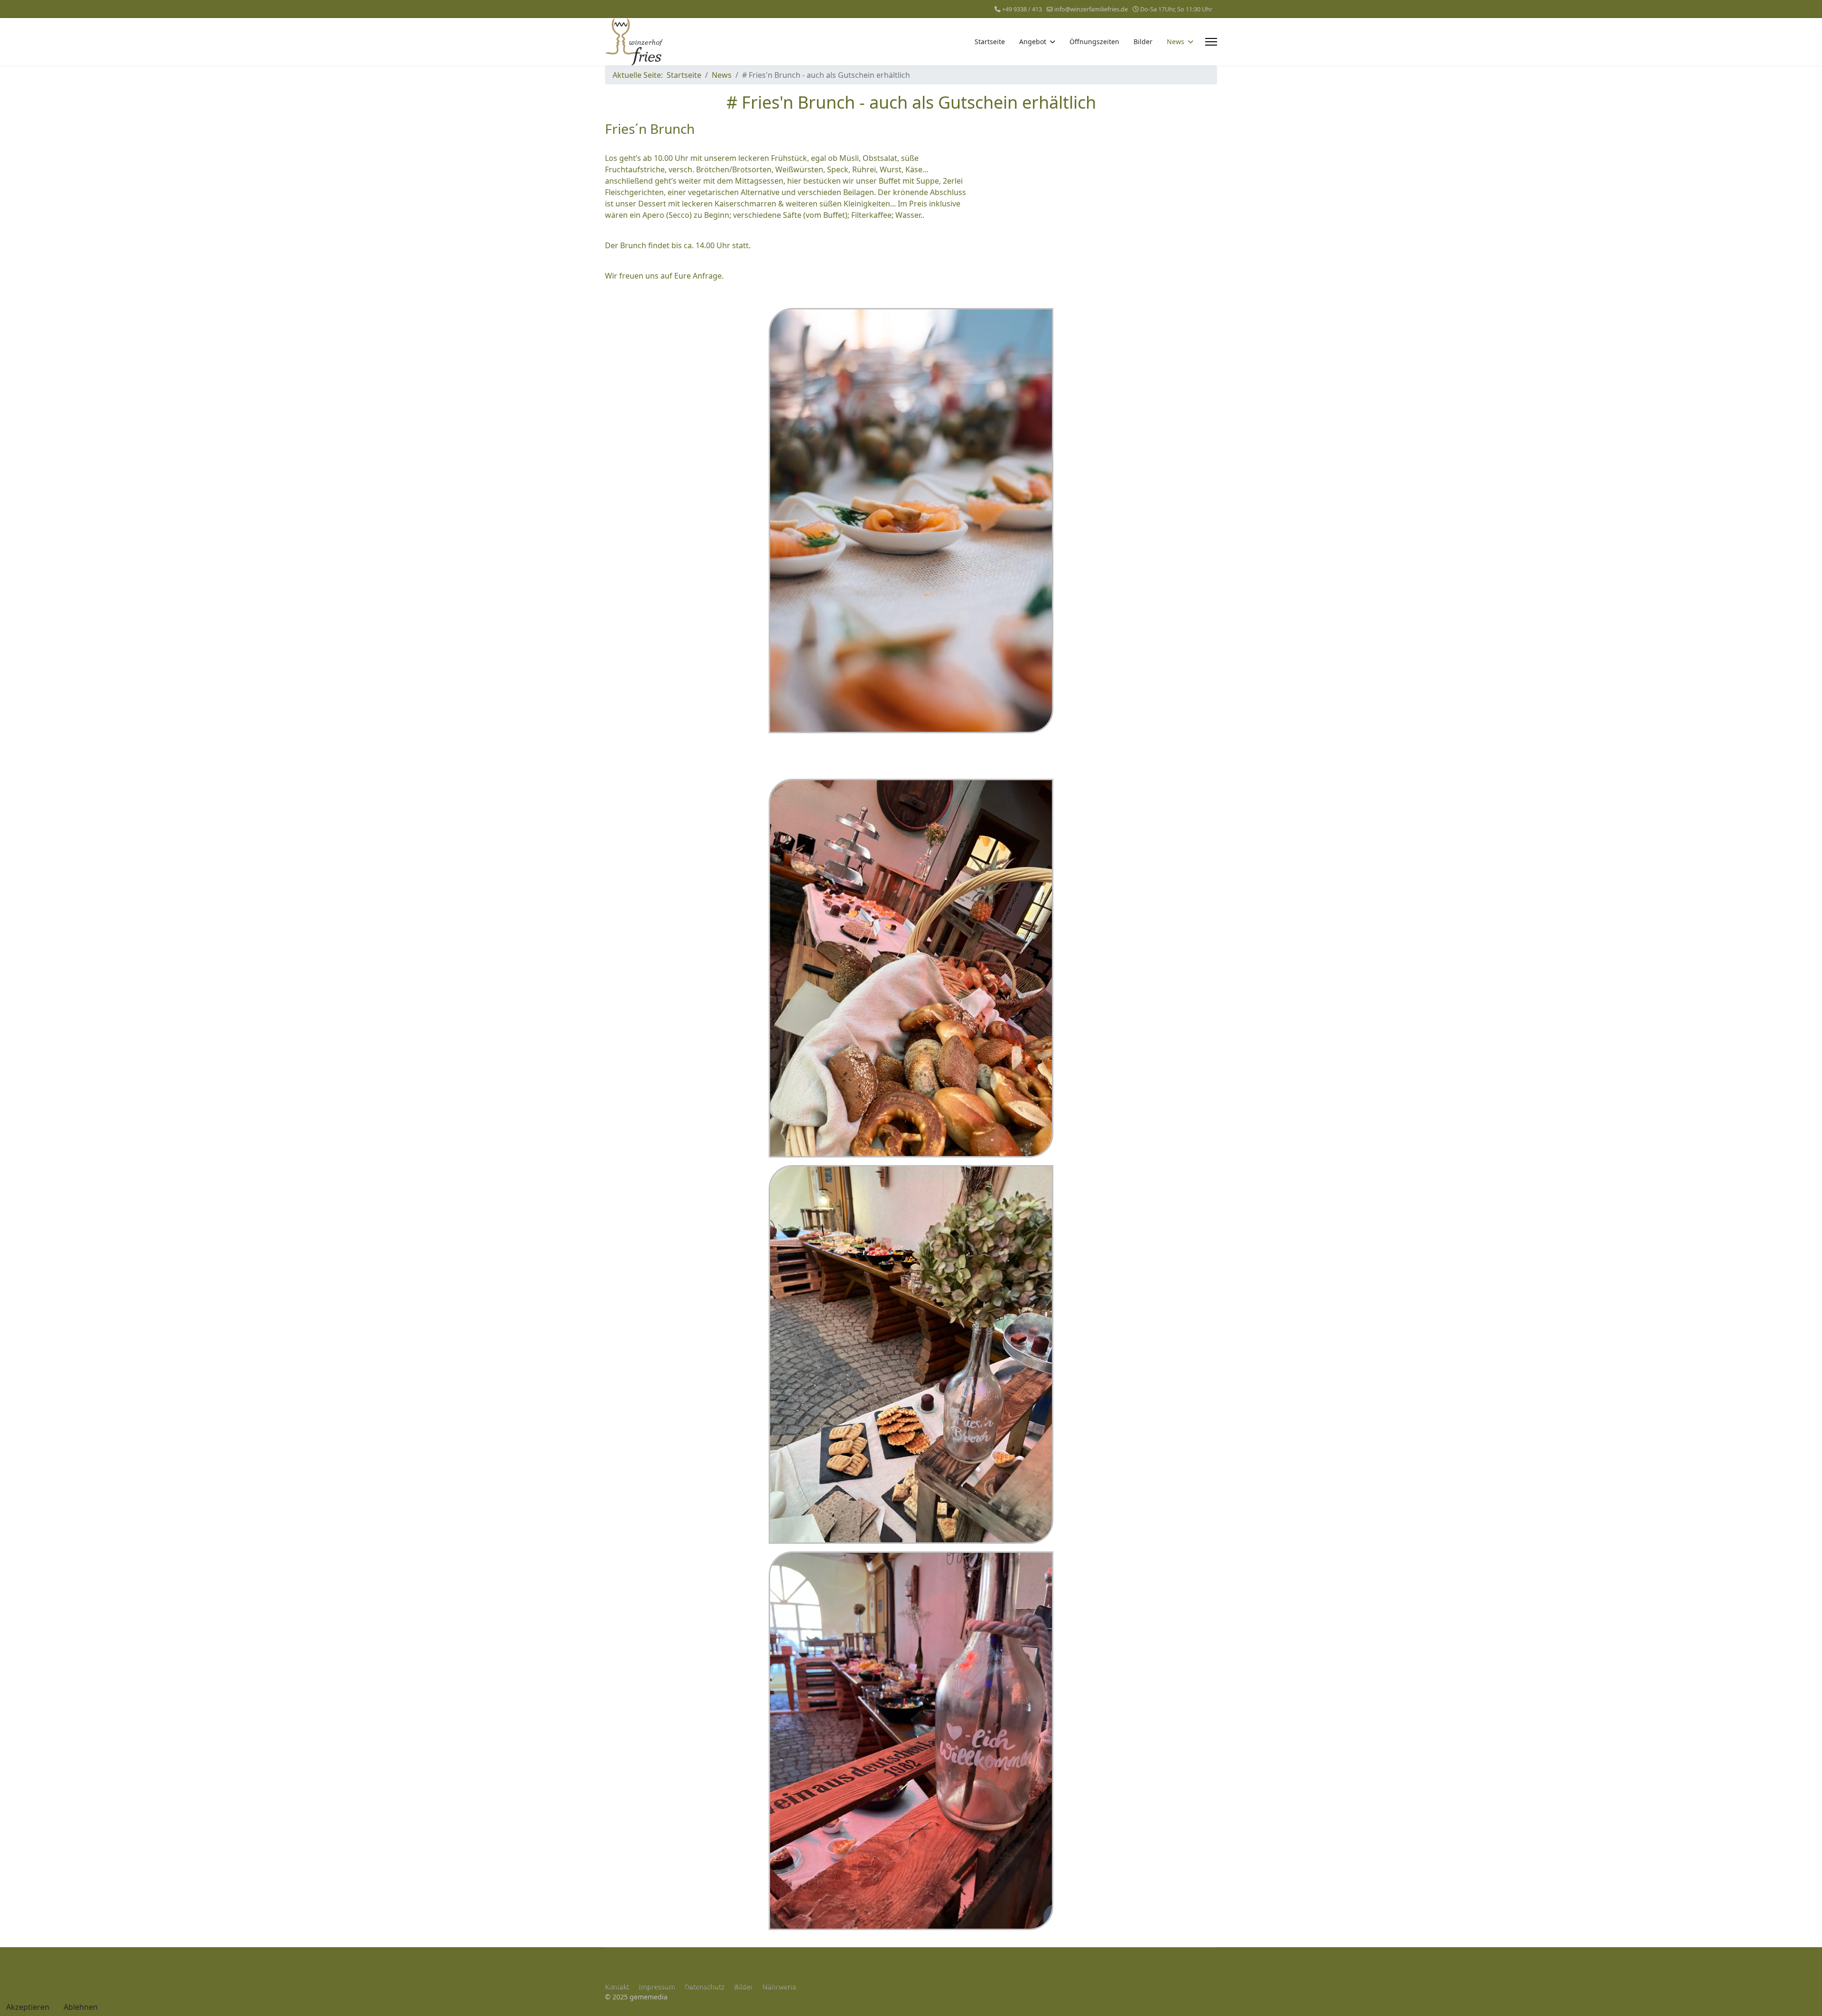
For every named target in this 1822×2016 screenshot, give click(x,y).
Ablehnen (81, 2007)
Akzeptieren (28, 2007)
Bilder (1143, 42)
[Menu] (1211, 42)
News (1176, 42)
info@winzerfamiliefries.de (1091, 9)
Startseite (990, 42)
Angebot (1033, 42)
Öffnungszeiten (1094, 42)
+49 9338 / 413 (1022, 9)
